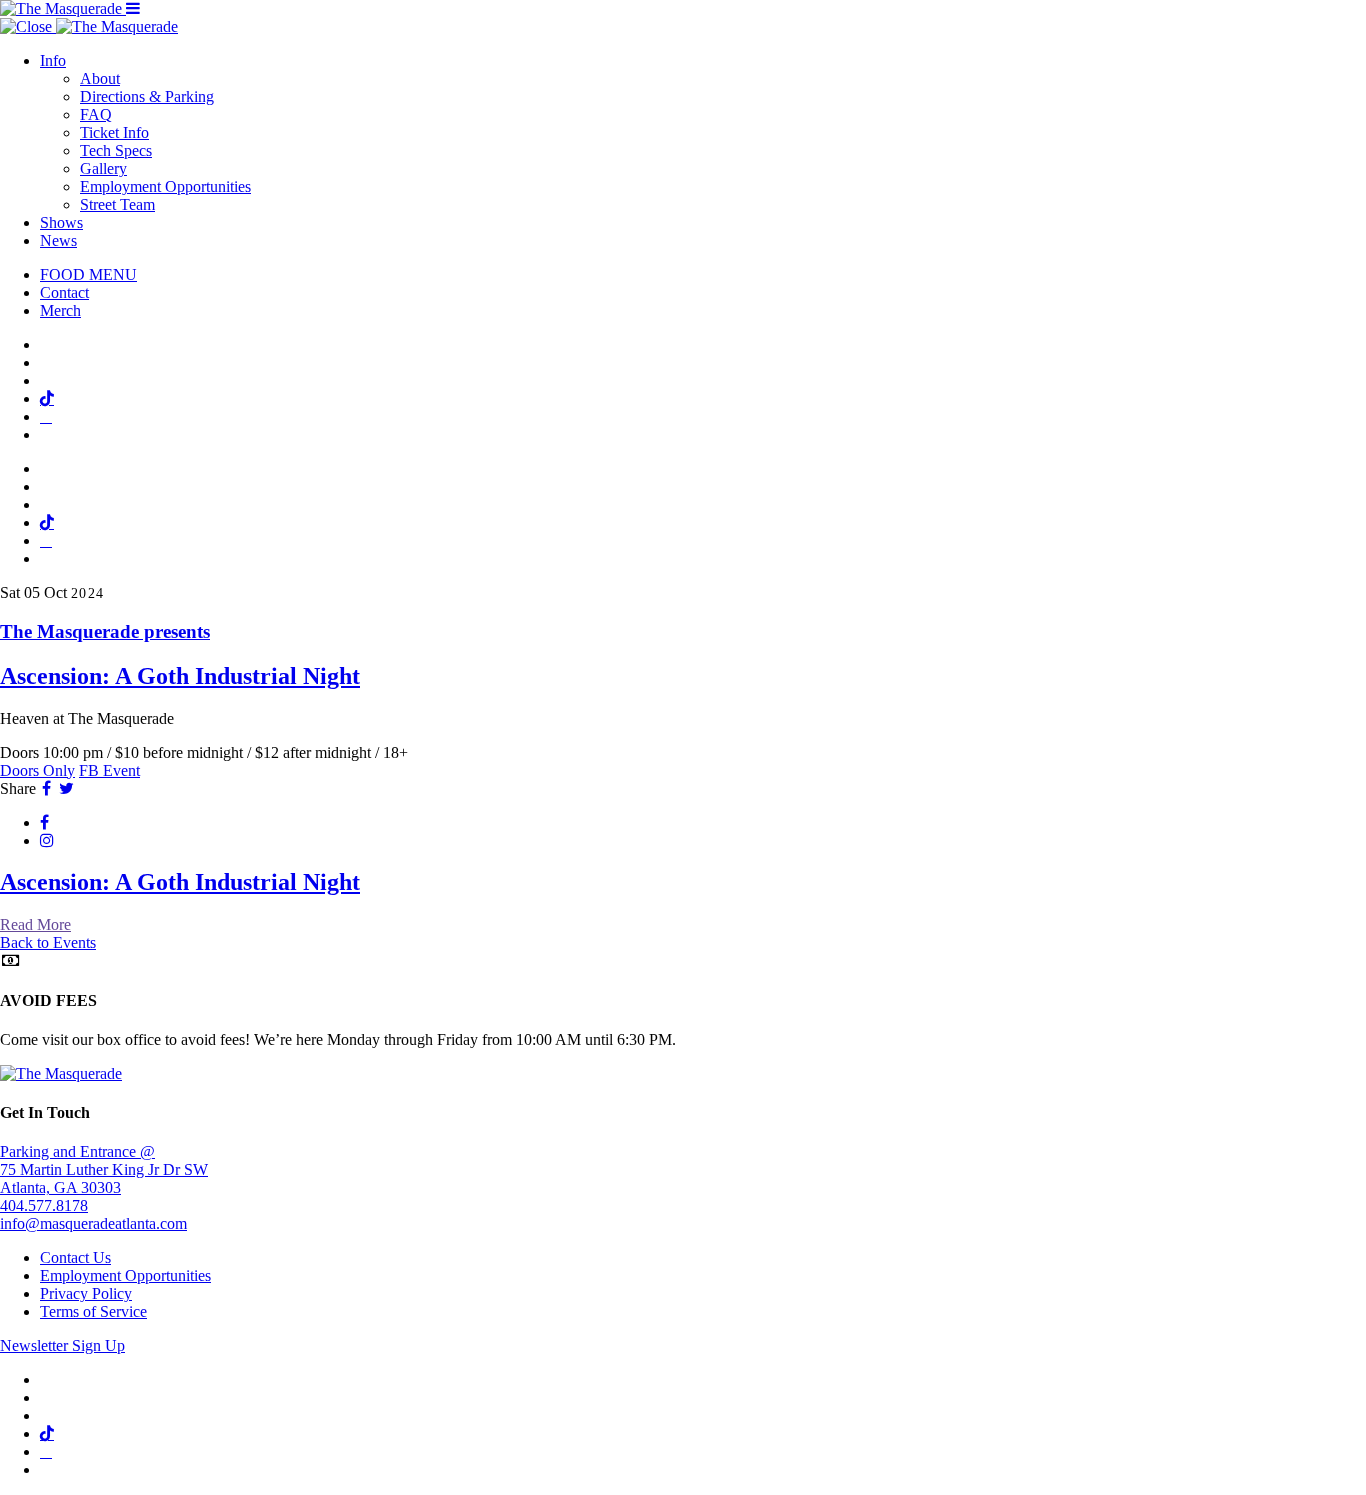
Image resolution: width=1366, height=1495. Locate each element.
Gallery (103, 168)
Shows (61, 222)
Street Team (117, 204)
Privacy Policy (86, 1293)
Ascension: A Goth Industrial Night (180, 882)
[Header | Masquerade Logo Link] (63, 8)
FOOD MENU (88, 274)
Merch (60, 310)
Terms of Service (93, 1311)
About (100, 78)
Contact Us (75, 1257)
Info (53, 60)
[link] (683, 655)
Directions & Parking (147, 96)
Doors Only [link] (37, 770)
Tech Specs (116, 150)
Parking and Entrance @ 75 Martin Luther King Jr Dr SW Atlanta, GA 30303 (104, 1169)
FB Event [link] (109, 770)
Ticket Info (114, 132)
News (58, 240)
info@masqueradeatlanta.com (93, 1223)
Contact (64, 292)
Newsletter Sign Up (62, 1345)
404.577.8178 (44, 1205)
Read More (35, 924)
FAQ (96, 114)
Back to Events (48, 942)
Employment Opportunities (165, 186)
